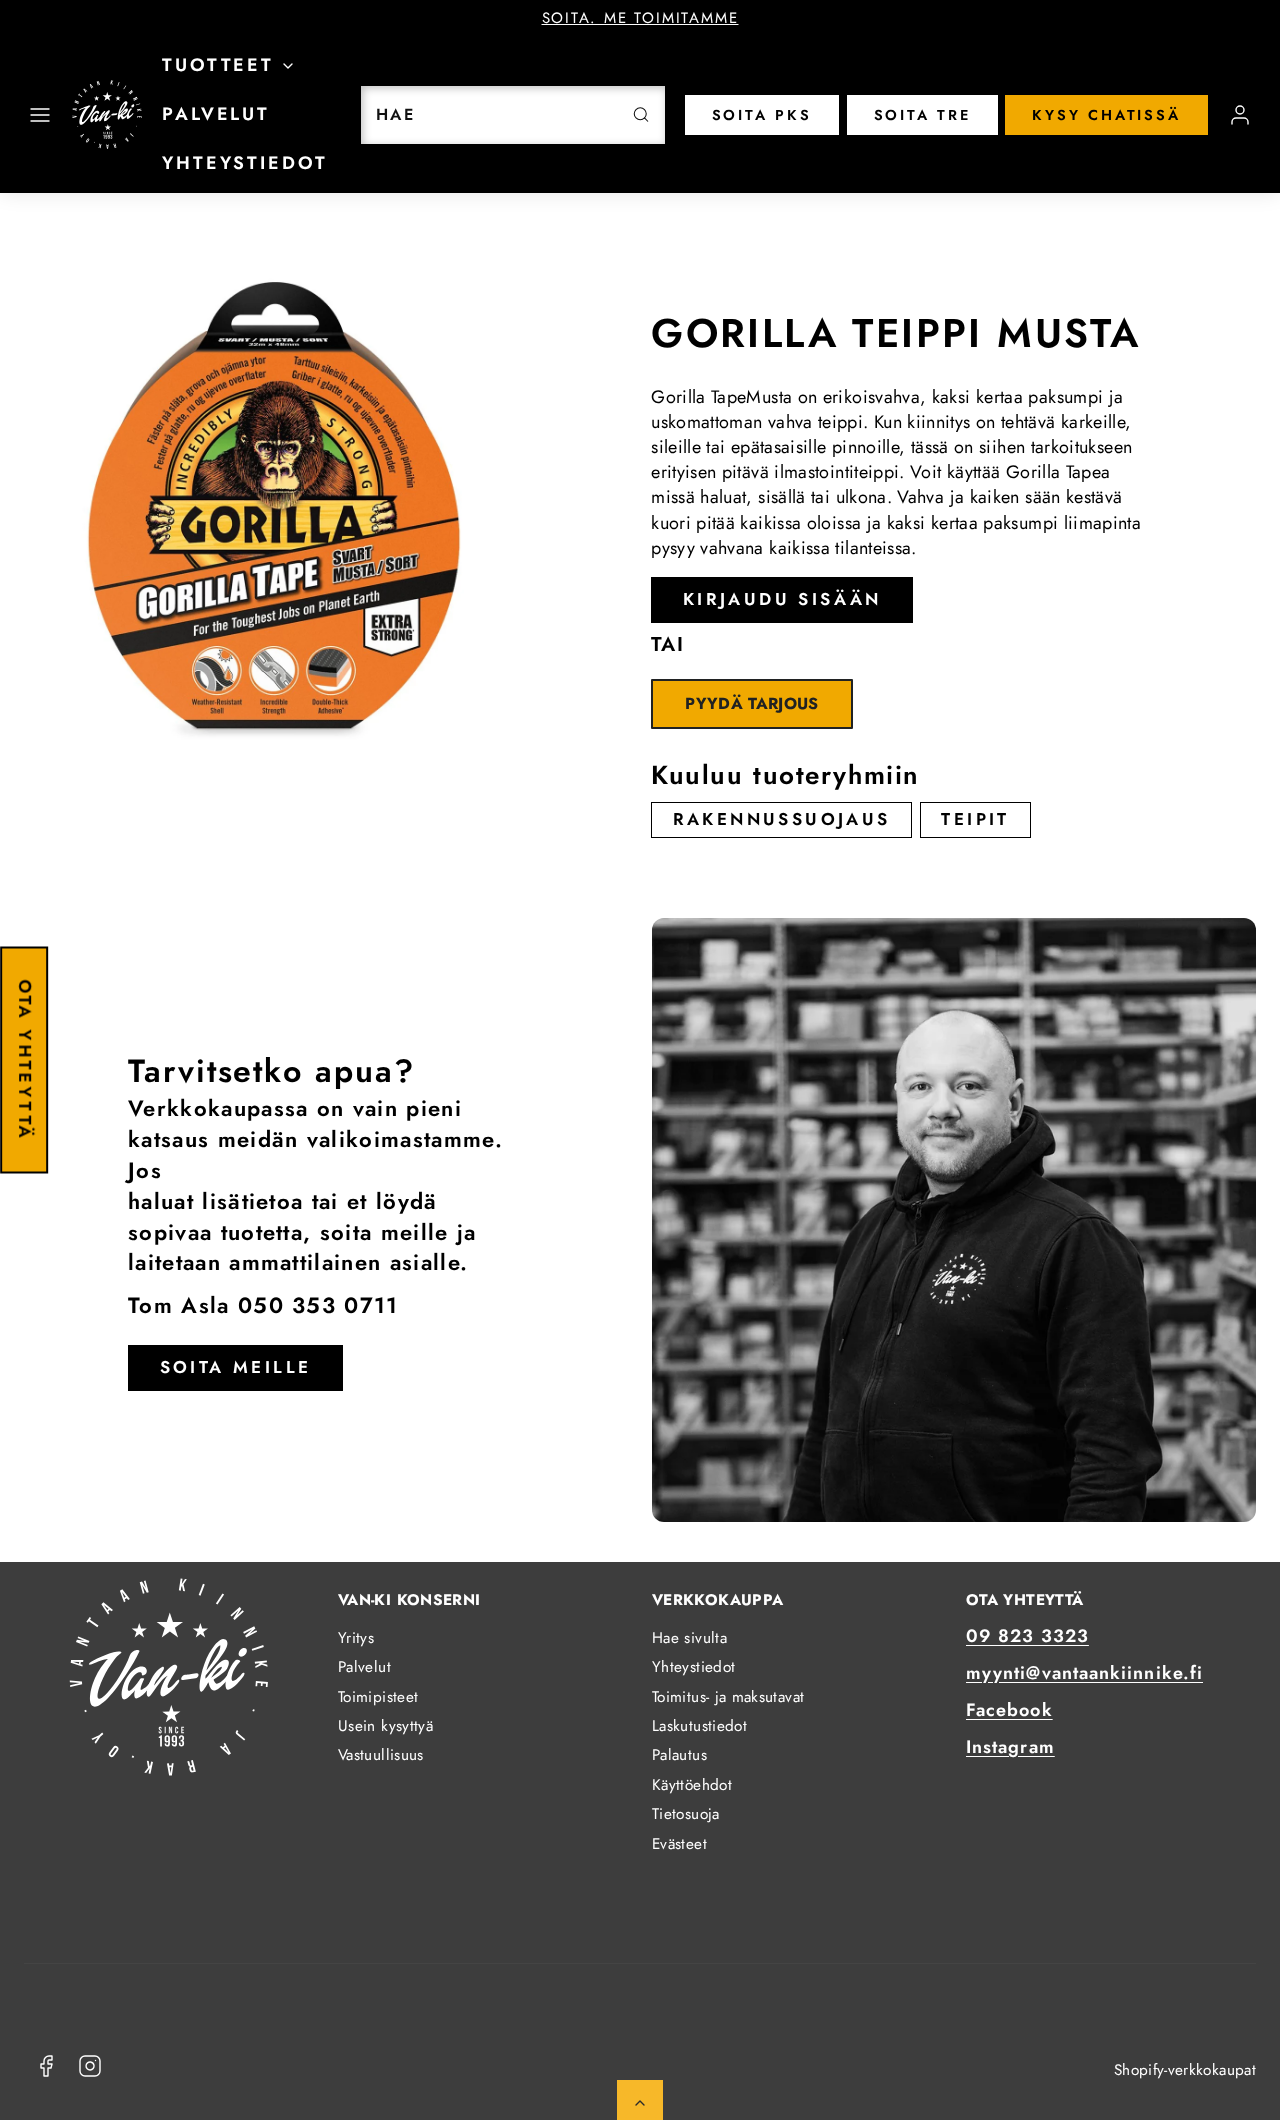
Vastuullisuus (381, 1755)
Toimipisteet (378, 1697)
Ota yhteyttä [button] (25, 1060)
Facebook (1009, 1710)
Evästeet (679, 1844)
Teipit (975, 819)
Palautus (679, 1755)
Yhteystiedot (245, 163)
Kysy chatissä (1106, 115)
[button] (40, 115)
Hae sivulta (689, 1638)
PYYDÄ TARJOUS (752, 703)
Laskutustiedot (699, 1726)
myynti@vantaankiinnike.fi (1084, 1673)
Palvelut (216, 114)
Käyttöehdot (692, 1785)
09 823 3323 (1027, 1636)
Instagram (1010, 1747)
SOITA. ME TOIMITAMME (640, 18)
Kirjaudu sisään (782, 599)
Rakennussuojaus (782, 819)
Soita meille (236, 1367)
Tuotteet (218, 65)
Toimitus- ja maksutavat (728, 1697)
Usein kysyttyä (385, 1726)
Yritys (356, 1638)
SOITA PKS (762, 115)
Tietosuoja (686, 1814)
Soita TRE (922, 115)
